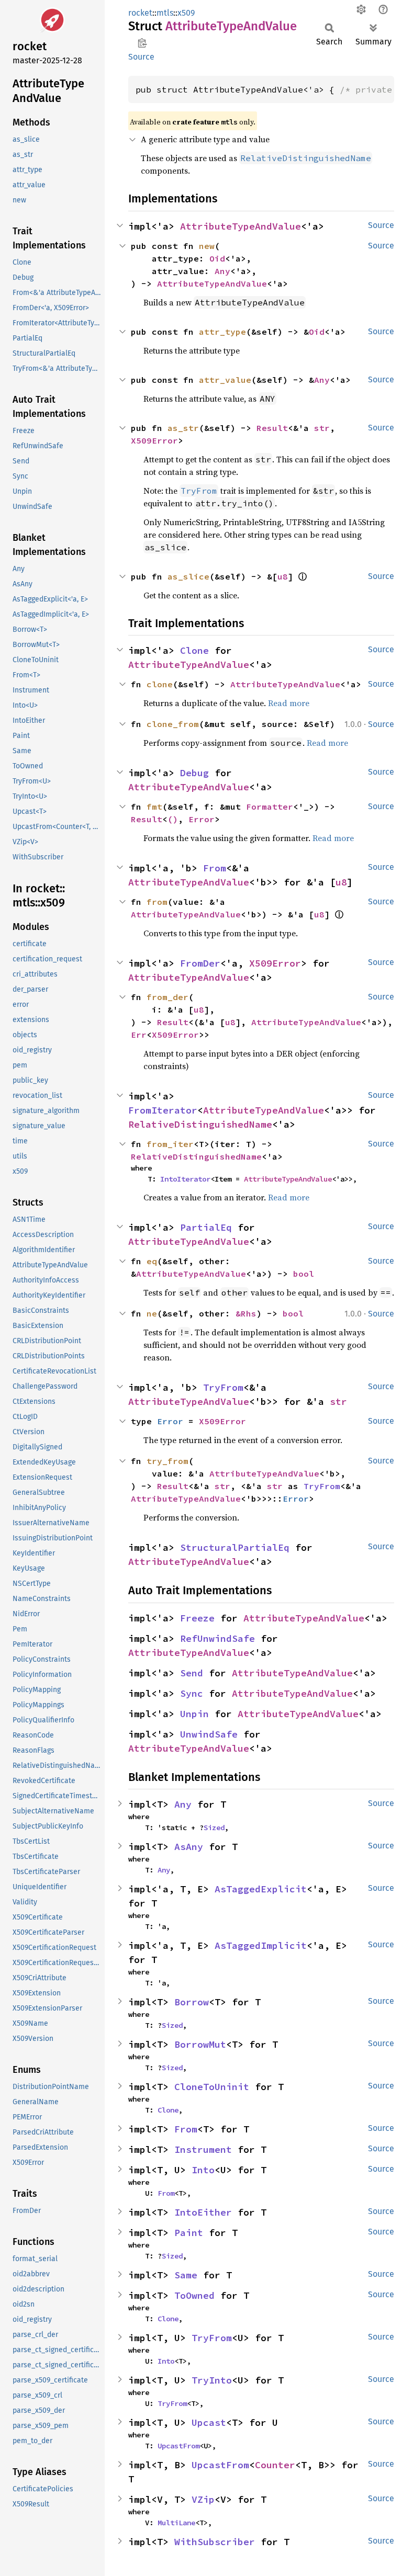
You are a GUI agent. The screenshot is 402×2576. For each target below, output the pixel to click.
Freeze (197, 1618)
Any (222, 271)
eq (152, 1261)
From (215, 868)
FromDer (200, 963)
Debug (194, 773)
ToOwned (194, 2295)
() (173, 819)
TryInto (212, 2380)
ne (152, 1313)
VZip (203, 2499)
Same (186, 2275)
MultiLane (176, 2523)
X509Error (154, 440)
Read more (289, 703)
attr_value (225, 380)
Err (139, 1035)
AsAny (189, 1847)
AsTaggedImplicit (261, 1945)
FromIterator (163, 1110)
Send (192, 1673)
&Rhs (246, 1313)
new (207, 246)
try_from (167, 1461)
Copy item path (142, 43)
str (322, 428)
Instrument (203, 2149)
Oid (217, 258)
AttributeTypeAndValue (241, 226)
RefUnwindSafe (217, 1638)
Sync (192, 1693)
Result (272, 428)
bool (304, 1274)
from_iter (170, 1144)
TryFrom (223, 1387)
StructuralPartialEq (235, 1547)
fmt (154, 807)
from (157, 902)
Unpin (194, 1714)
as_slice (188, 576)
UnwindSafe (209, 1734)
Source (141, 57)
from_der (167, 997)
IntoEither (203, 2212)
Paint (189, 2233)
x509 (186, 13)
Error (202, 819)
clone (160, 684)
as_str (183, 428)
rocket (140, 13)
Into (203, 2170)
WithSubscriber (215, 2542)
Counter (275, 2465)
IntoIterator (185, 1179)
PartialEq (206, 1227)
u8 (283, 576)
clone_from (173, 724)
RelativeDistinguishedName (200, 1124)
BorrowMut (200, 2044)
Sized (214, 1828)
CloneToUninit (212, 2087)
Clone (194, 650)
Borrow (192, 2002)
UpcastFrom (178, 2446)
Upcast (209, 2422)
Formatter (270, 807)
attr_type (222, 332)
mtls (165, 13)
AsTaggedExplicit (261, 1889)
